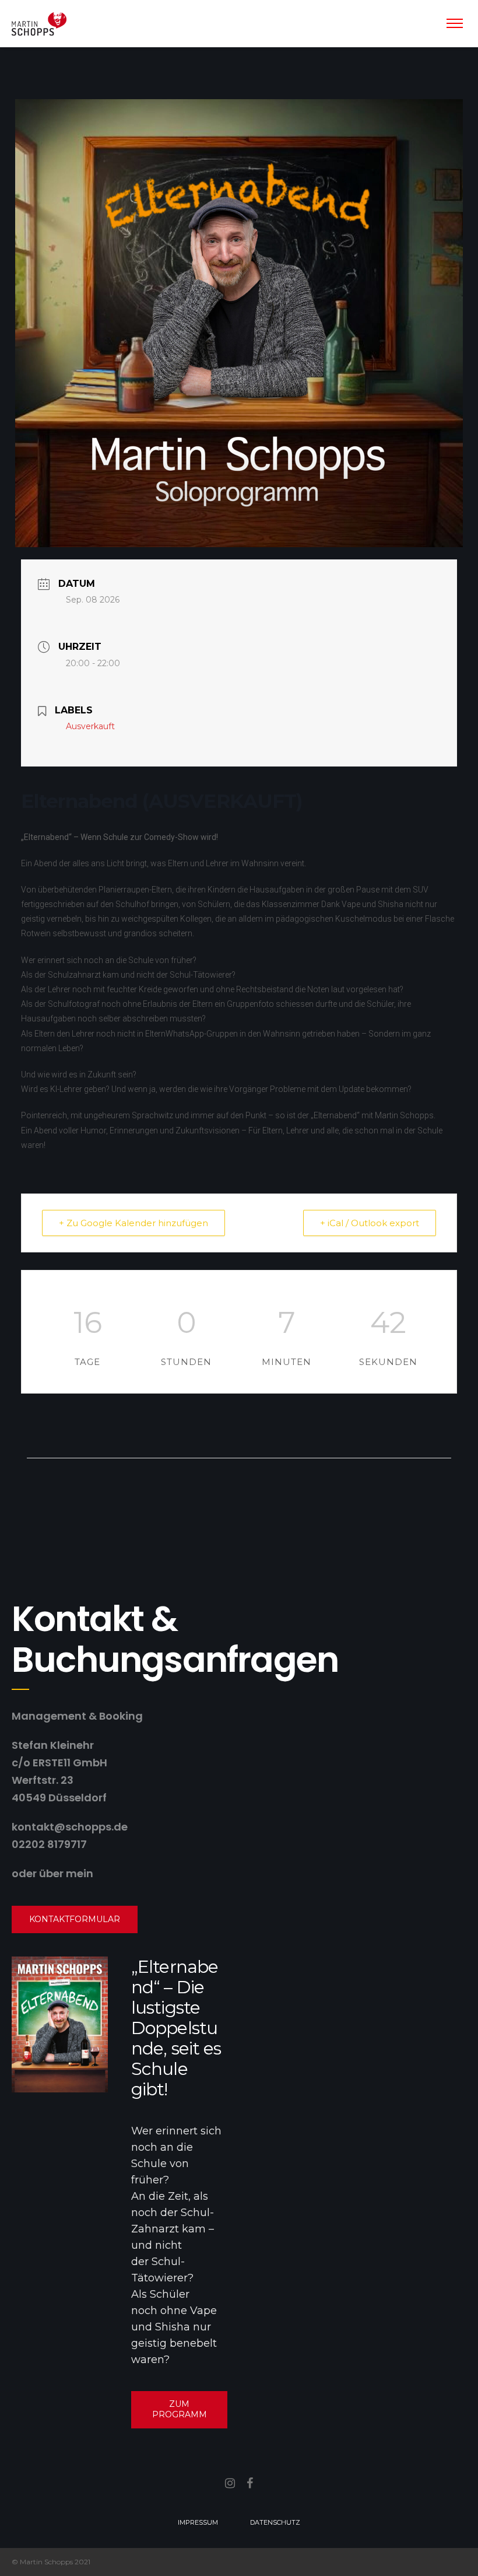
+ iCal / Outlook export (370, 1223)
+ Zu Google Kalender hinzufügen (133, 1223)
